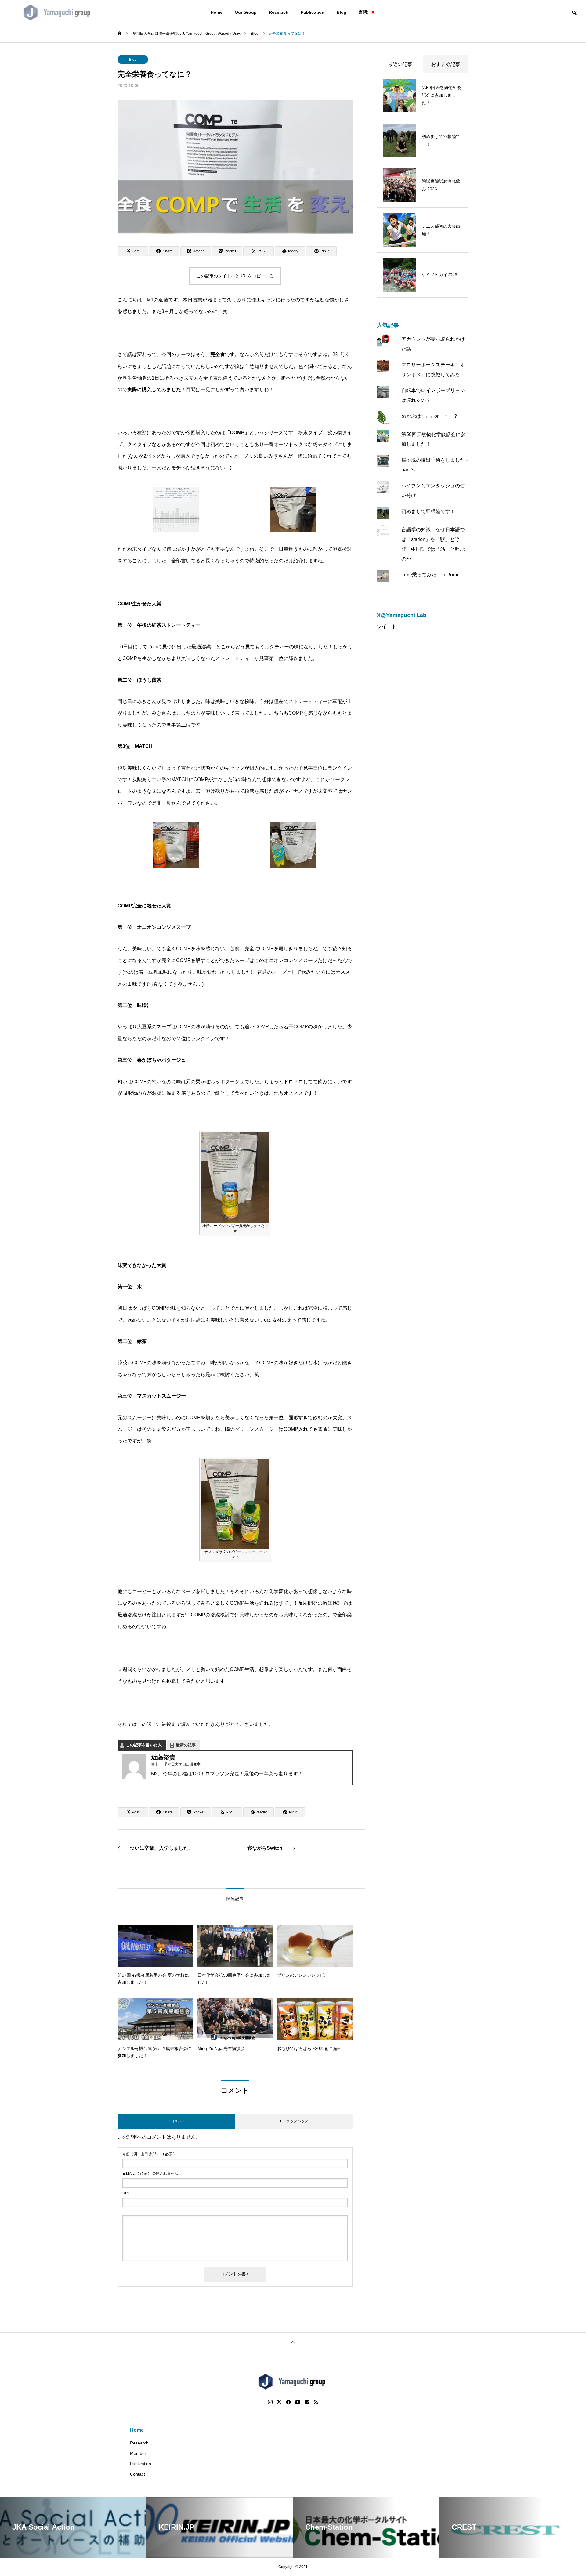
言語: (364, 12)
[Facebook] (288, 2402)
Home (217, 12)
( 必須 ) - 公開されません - (151, 2174)
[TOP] (293, 2342)
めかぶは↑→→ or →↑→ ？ (430, 416)
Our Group (246, 12)
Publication (313, 12)
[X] (279, 2402)
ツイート (387, 626)
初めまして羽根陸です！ (428, 511)
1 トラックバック (294, 2121)
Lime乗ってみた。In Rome (430, 575)
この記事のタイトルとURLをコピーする (235, 276)
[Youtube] (298, 2402)
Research (279, 12)
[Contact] (307, 2402)
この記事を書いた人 (144, 1745)
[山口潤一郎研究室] (58, 12)
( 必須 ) (148, 2154)
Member (138, 2453)
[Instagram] (270, 2402)
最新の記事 (186, 1745)
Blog (342, 12)
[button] (176, 511)
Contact (137, 2474)
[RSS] (316, 2402)
